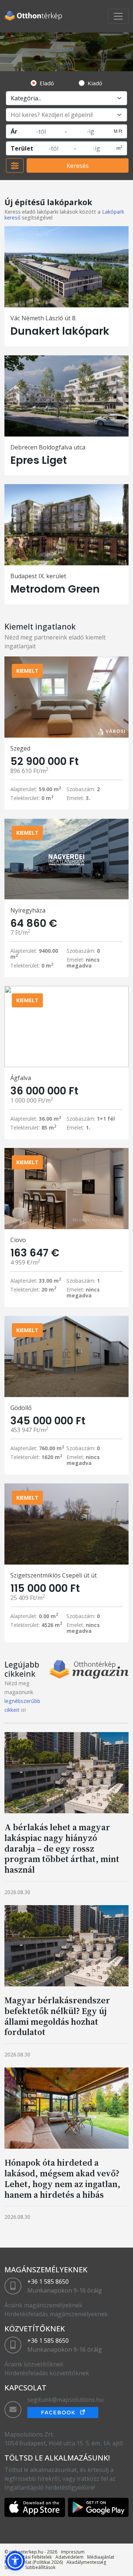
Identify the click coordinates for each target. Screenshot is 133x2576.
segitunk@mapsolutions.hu (65, 2400)
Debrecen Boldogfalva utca (48, 447)
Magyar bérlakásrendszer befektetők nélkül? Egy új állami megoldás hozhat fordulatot (57, 2016)
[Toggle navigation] (118, 16)
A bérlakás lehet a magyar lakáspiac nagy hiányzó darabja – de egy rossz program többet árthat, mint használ (62, 1848)
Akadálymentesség (86, 2562)
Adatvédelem (69, 2557)
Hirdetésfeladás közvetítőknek (47, 2373)
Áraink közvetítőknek (34, 2364)
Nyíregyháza (28, 910)
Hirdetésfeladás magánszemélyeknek (56, 2314)
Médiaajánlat (101, 2557)
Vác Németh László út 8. (43, 318)
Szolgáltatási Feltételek (28, 2557)
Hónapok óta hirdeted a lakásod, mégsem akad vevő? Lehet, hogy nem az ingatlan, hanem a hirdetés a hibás (62, 2178)
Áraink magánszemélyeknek (43, 2305)
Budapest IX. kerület (38, 576)
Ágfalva (21, 1078)
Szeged (20, 748)
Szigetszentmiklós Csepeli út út (54, 1575)
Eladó (47, 83)
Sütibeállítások (40, 2567)
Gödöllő (21, 1408)
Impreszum (73, 2552)
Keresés (78, 166)
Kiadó (95, 83)
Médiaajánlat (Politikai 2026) (34, 2562)
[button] (15, 2561)
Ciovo (18, 1240)
